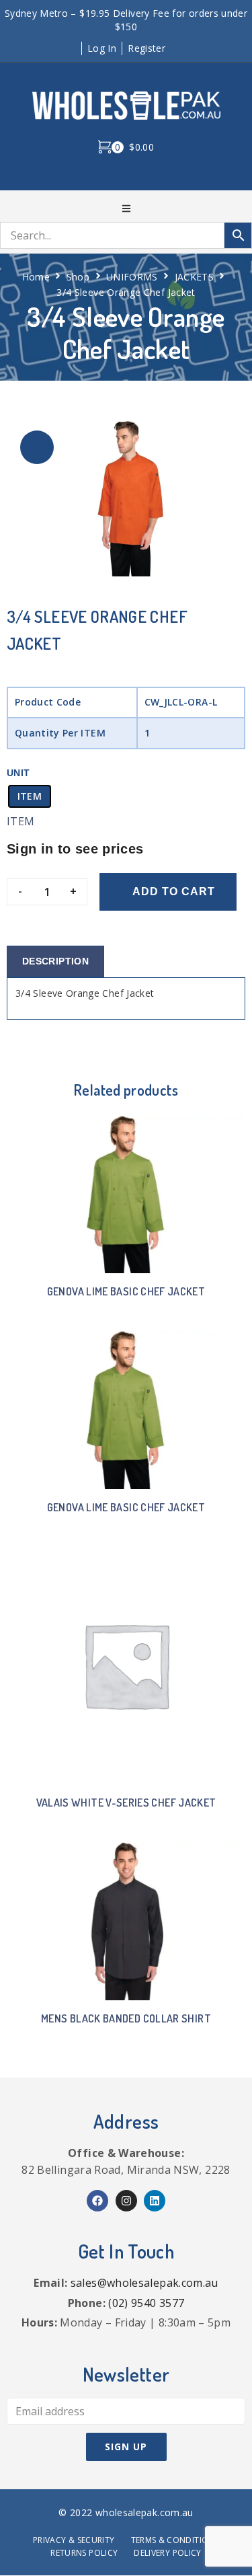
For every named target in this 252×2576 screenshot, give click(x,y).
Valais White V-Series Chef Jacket (126, 1803)
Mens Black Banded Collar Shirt (126, 2018)
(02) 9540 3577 (146, 2303)
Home (36, 277)
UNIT (18, 773)
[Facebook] (97, 2201)
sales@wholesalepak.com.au (144, 2283)
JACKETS (195, 277)
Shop (78, 277)
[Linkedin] (155, 2201)
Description (55, 961)
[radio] (30, 796)
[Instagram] (126, 2201)
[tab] (55, 961)
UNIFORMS (132, 277)
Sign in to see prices (75, 849)
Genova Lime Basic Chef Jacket (126, 1291)
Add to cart (174, 892)
